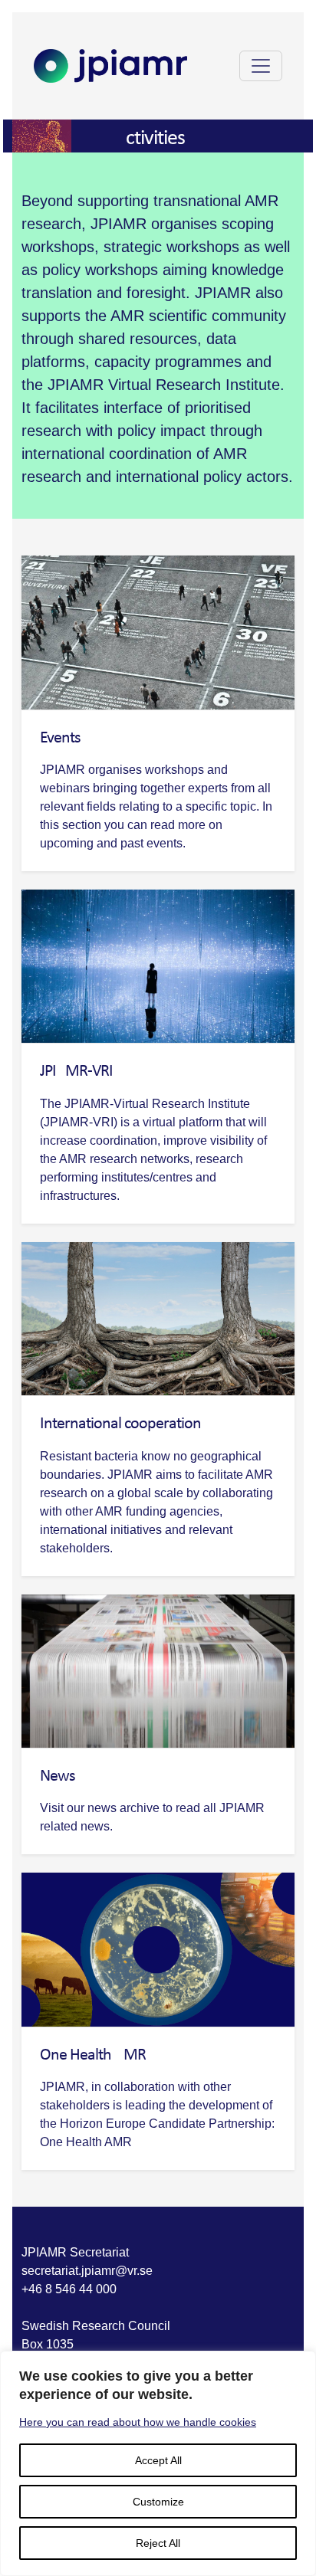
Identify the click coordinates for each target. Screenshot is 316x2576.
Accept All (158, 2460)
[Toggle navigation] (261, 66)
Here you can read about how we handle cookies (138, 2422)
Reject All (158, 2543)
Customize (158, 2502)
